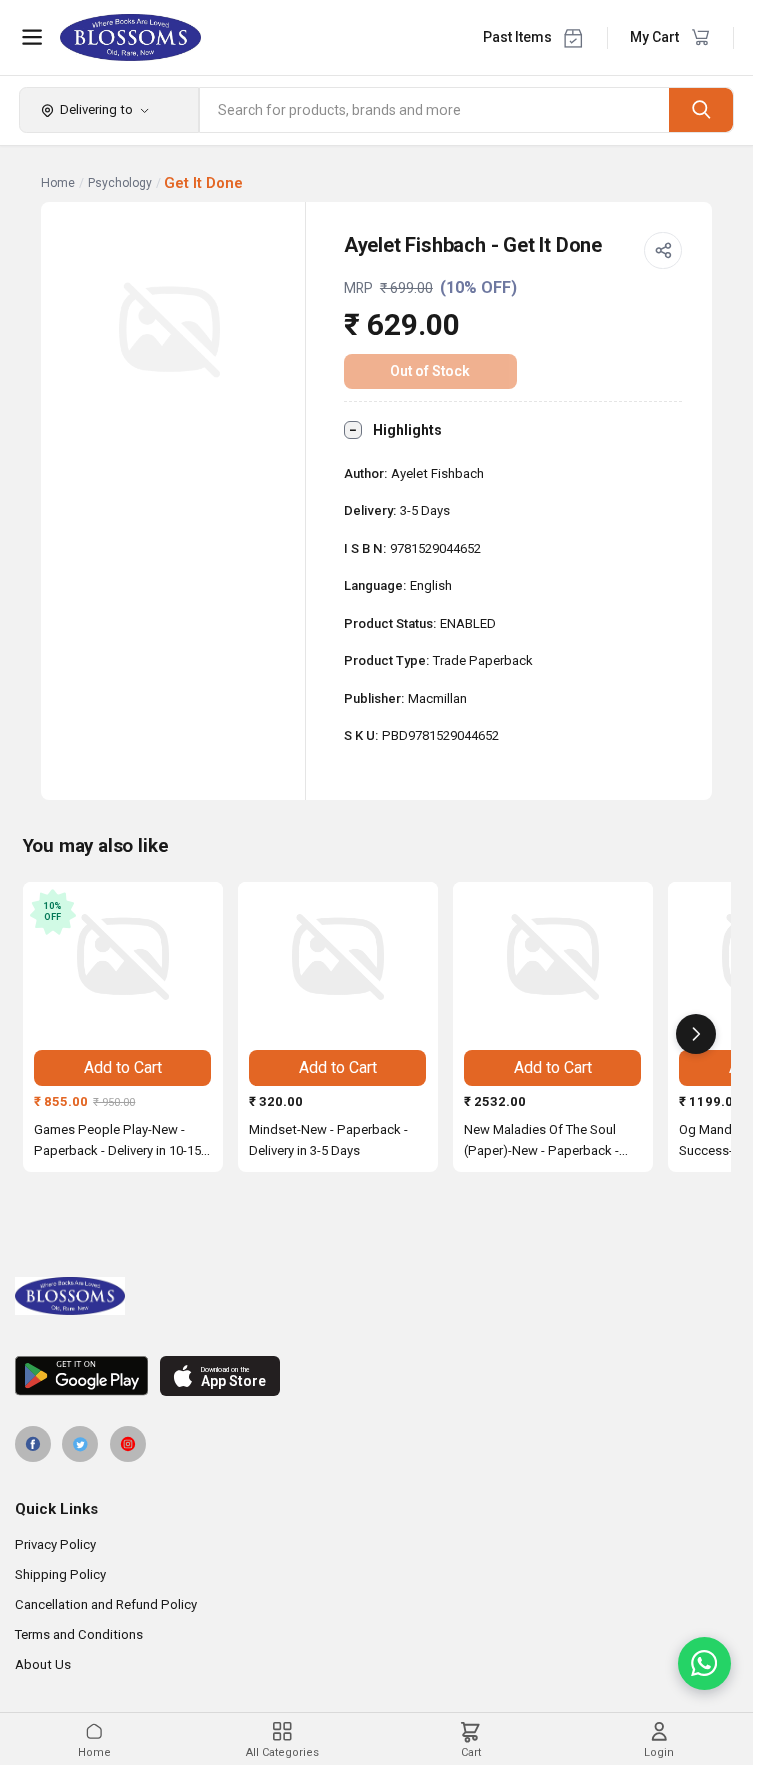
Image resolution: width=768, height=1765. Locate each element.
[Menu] (32, 37)
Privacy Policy (55, 1544)
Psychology (120, 183)
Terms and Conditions (79, 1634)
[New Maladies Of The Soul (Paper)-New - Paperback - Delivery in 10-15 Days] (553, 957)
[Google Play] (81, 1376)
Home (58, 183)
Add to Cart (123, 1067)
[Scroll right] (696, 1034)
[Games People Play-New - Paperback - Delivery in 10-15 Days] (123, 957)
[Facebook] (33, 1444)
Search (701, 109)
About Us (43, 1664)
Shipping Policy (60, 1574)
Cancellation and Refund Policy (106, 1604)
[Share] (663, 251)
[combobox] (435, 110)
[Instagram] (128, 1444)
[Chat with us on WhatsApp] (704, 1663)
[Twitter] (80, 1444)
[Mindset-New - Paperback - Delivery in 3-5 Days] (338, 957)
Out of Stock (430, 371)
